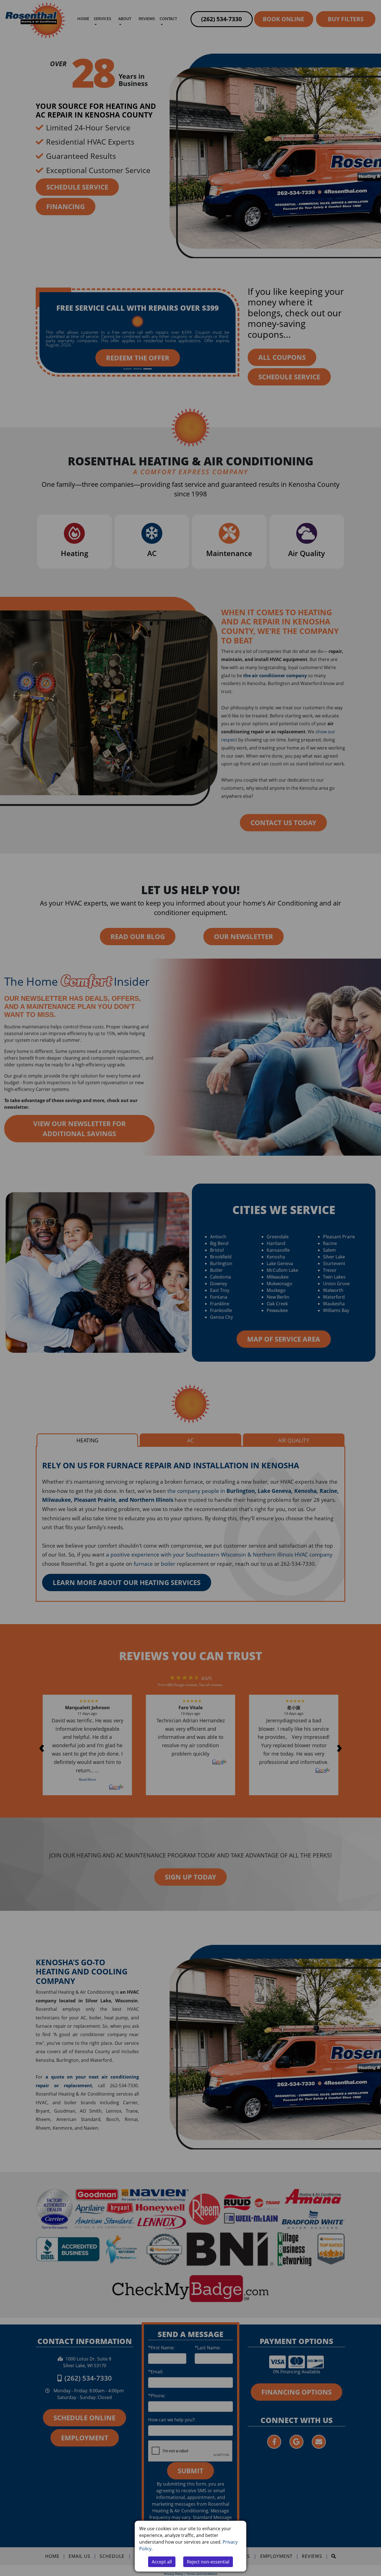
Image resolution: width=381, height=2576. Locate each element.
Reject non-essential (208, 2562)
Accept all (162, 2562)
